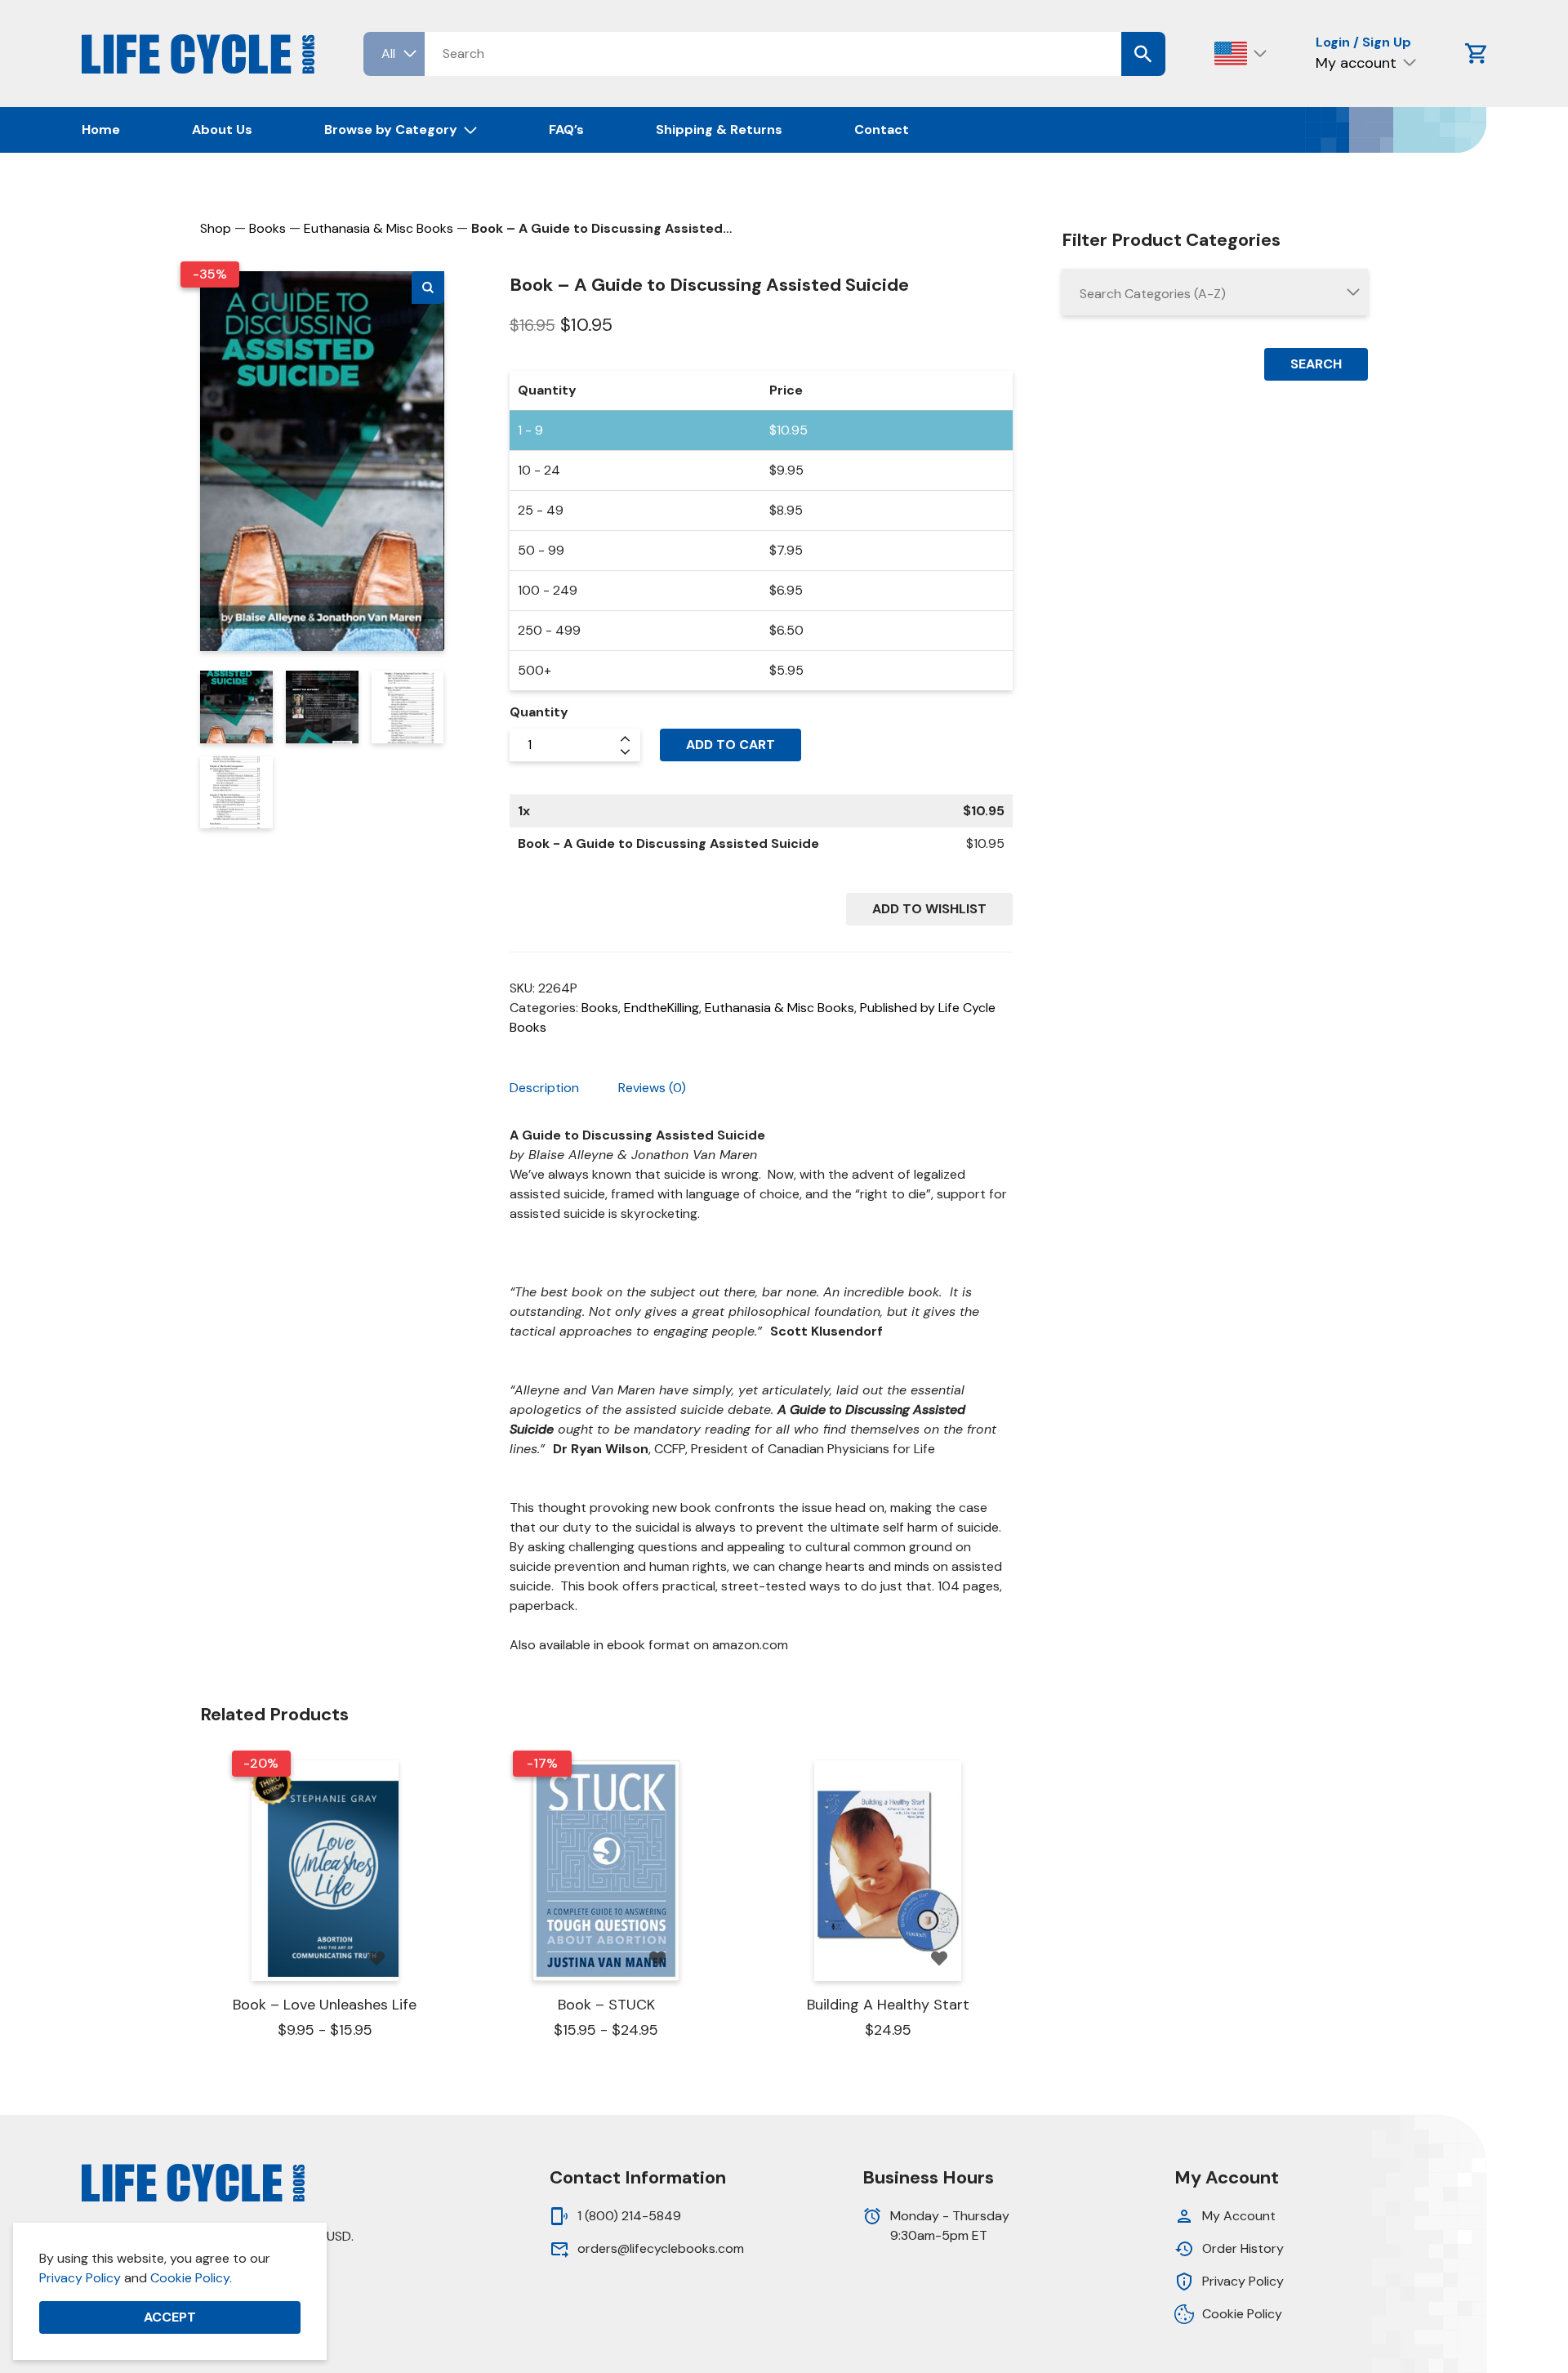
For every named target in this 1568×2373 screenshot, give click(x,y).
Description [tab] (544, 1088)
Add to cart (731, 745)
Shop (216, 228)
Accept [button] (170, 2317)
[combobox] (1215, 292)
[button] (428, 288)
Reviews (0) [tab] (652, 1088)
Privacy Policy (80, 2278)
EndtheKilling (661, 1008)
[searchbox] (1215, 294)
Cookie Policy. (191, 2278)
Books (267, 228)
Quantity (539, 712)
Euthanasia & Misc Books (379, 228)
